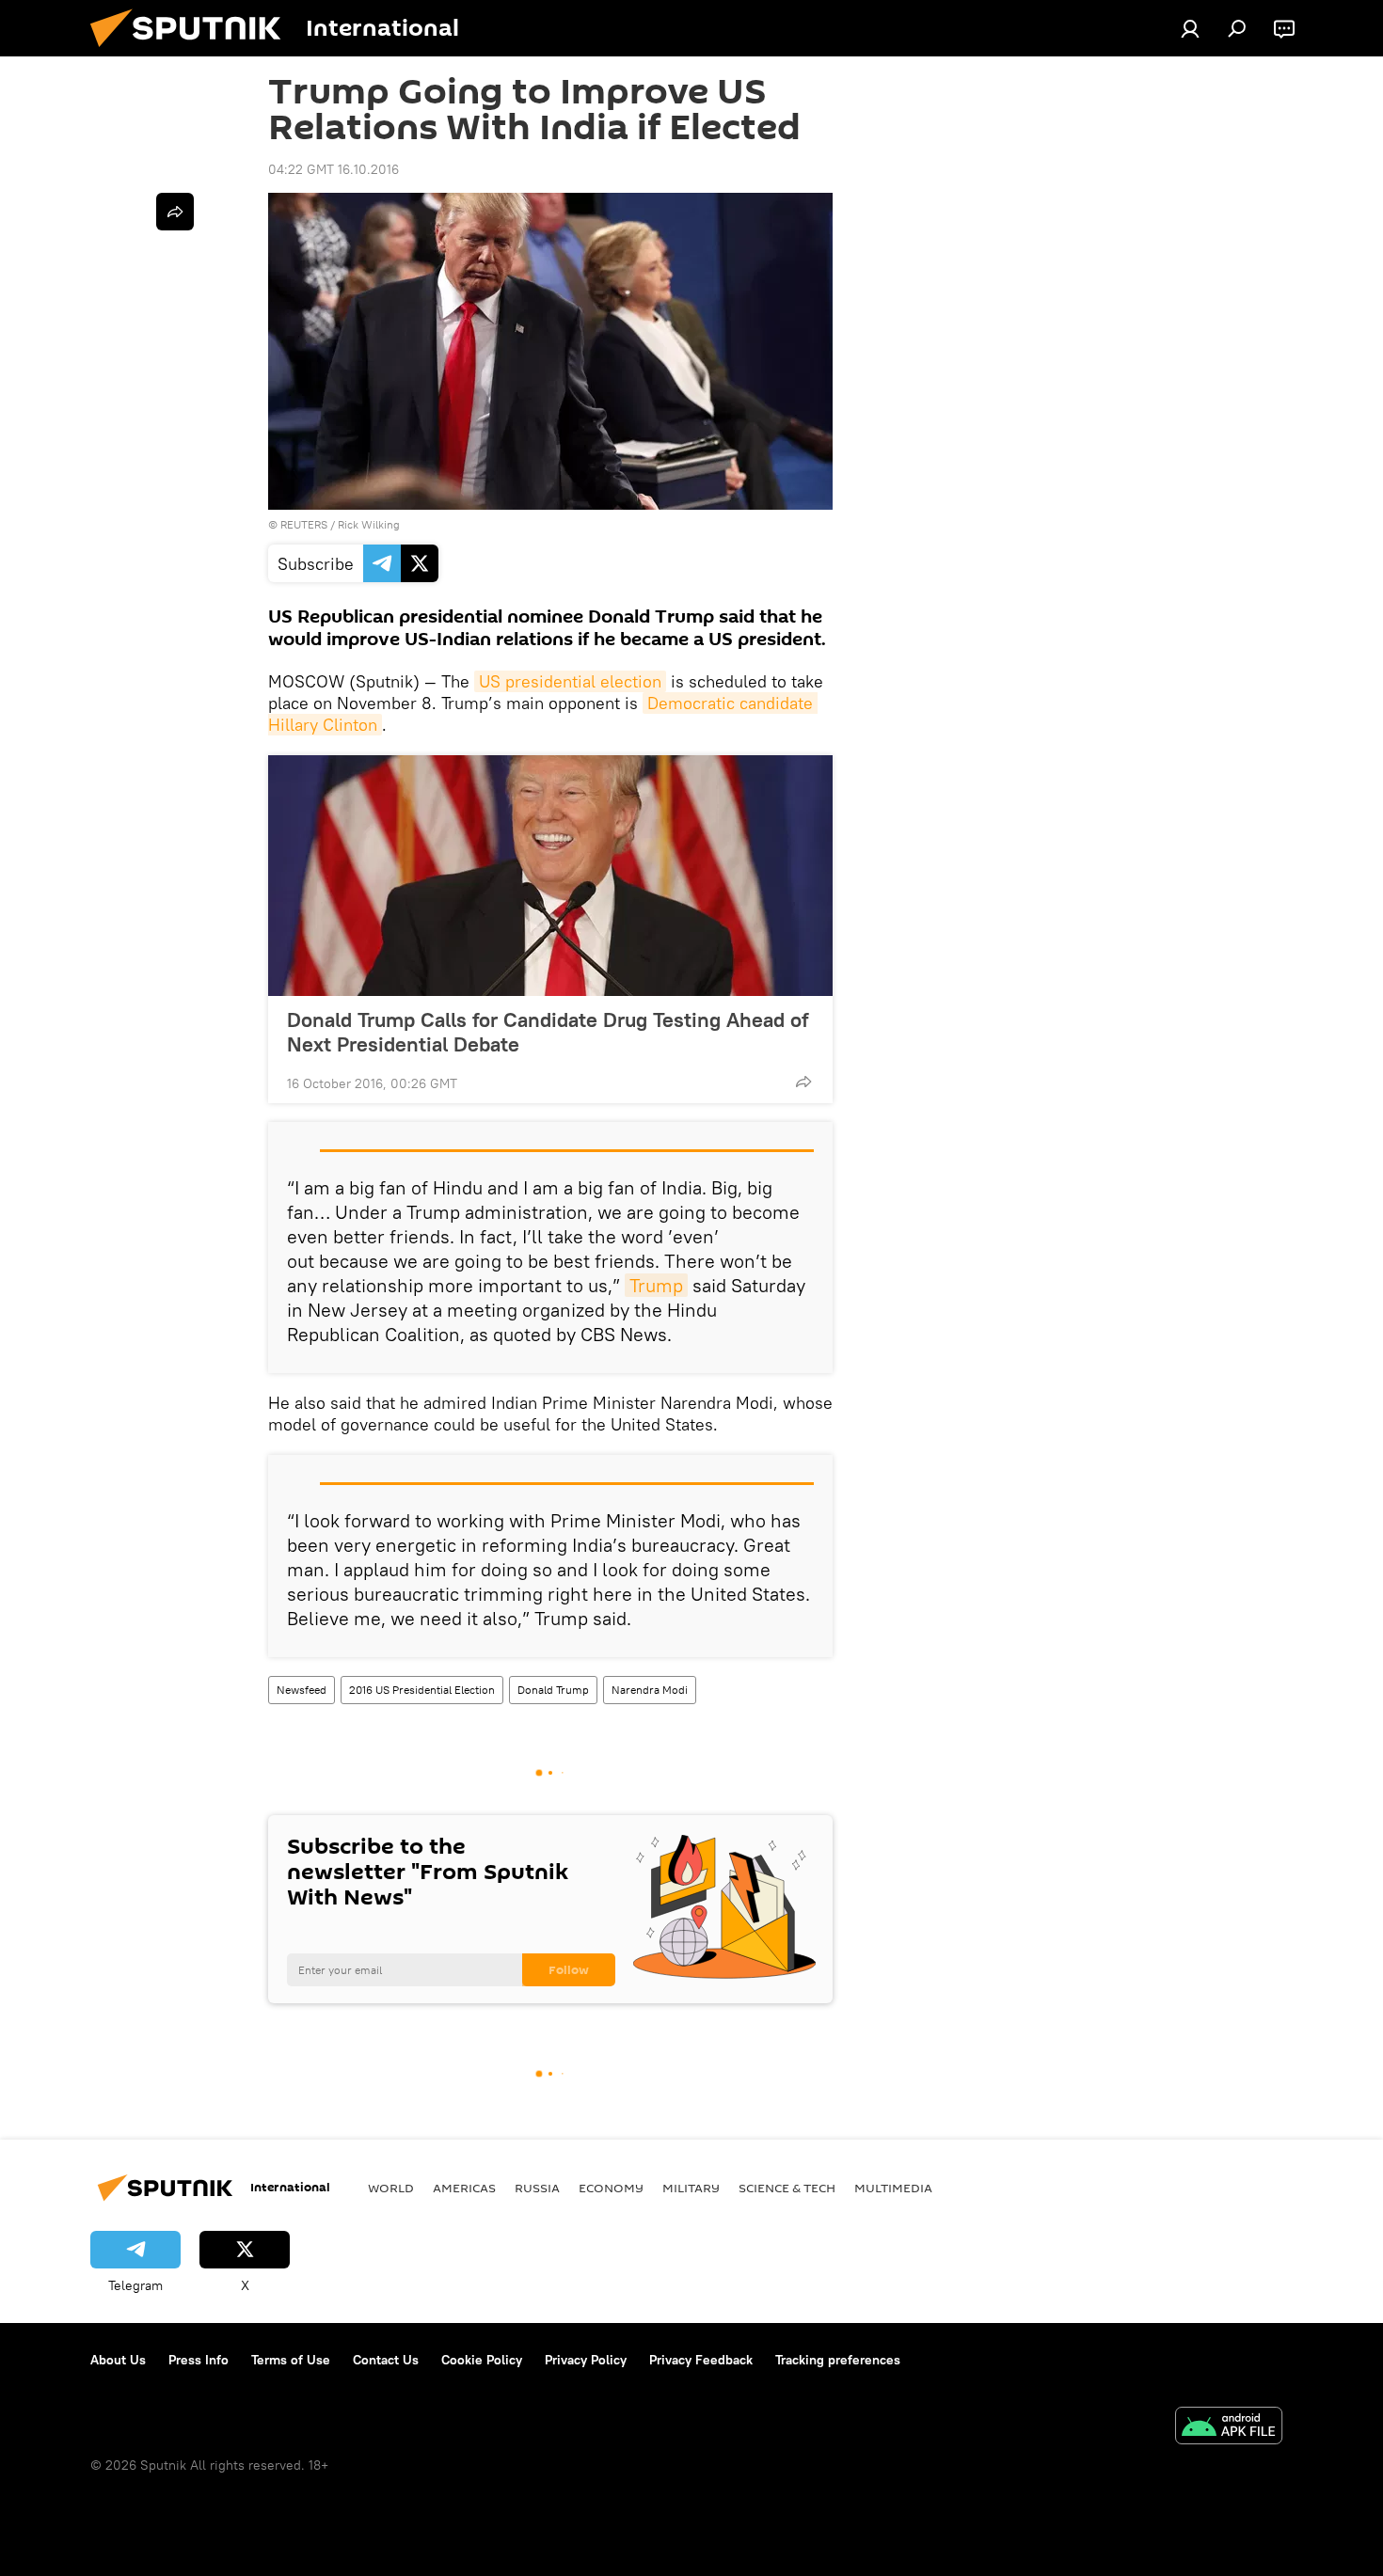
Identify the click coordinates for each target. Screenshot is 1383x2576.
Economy (611, 2188)
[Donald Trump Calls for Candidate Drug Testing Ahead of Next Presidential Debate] (550, 876)
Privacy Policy (586, 2360)
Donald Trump (553, 1690)
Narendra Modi (650, 1690)
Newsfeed (302, 1690)
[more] (803, 1082)
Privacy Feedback (701, 2360)
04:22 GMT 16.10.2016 (334, 169)
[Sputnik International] (193, 52)
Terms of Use (291, 2360)
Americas (464, 2188)
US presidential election (570, 681)
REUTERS (304, 524)
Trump (656, 1285)
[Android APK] (1229, 2428)
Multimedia (893, 2188)
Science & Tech (787, 2188)
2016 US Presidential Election (422, 1690)
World (391, 2188)
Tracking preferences (838, 2360)
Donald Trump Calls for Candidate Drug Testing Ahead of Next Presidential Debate (548, 1032)
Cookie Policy (482, 2360)
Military (691, 2188)
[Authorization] (1190, 28)
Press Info (199, 2360)
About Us (118, 2360)
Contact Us (386, 2360)
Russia (537, 2188)
